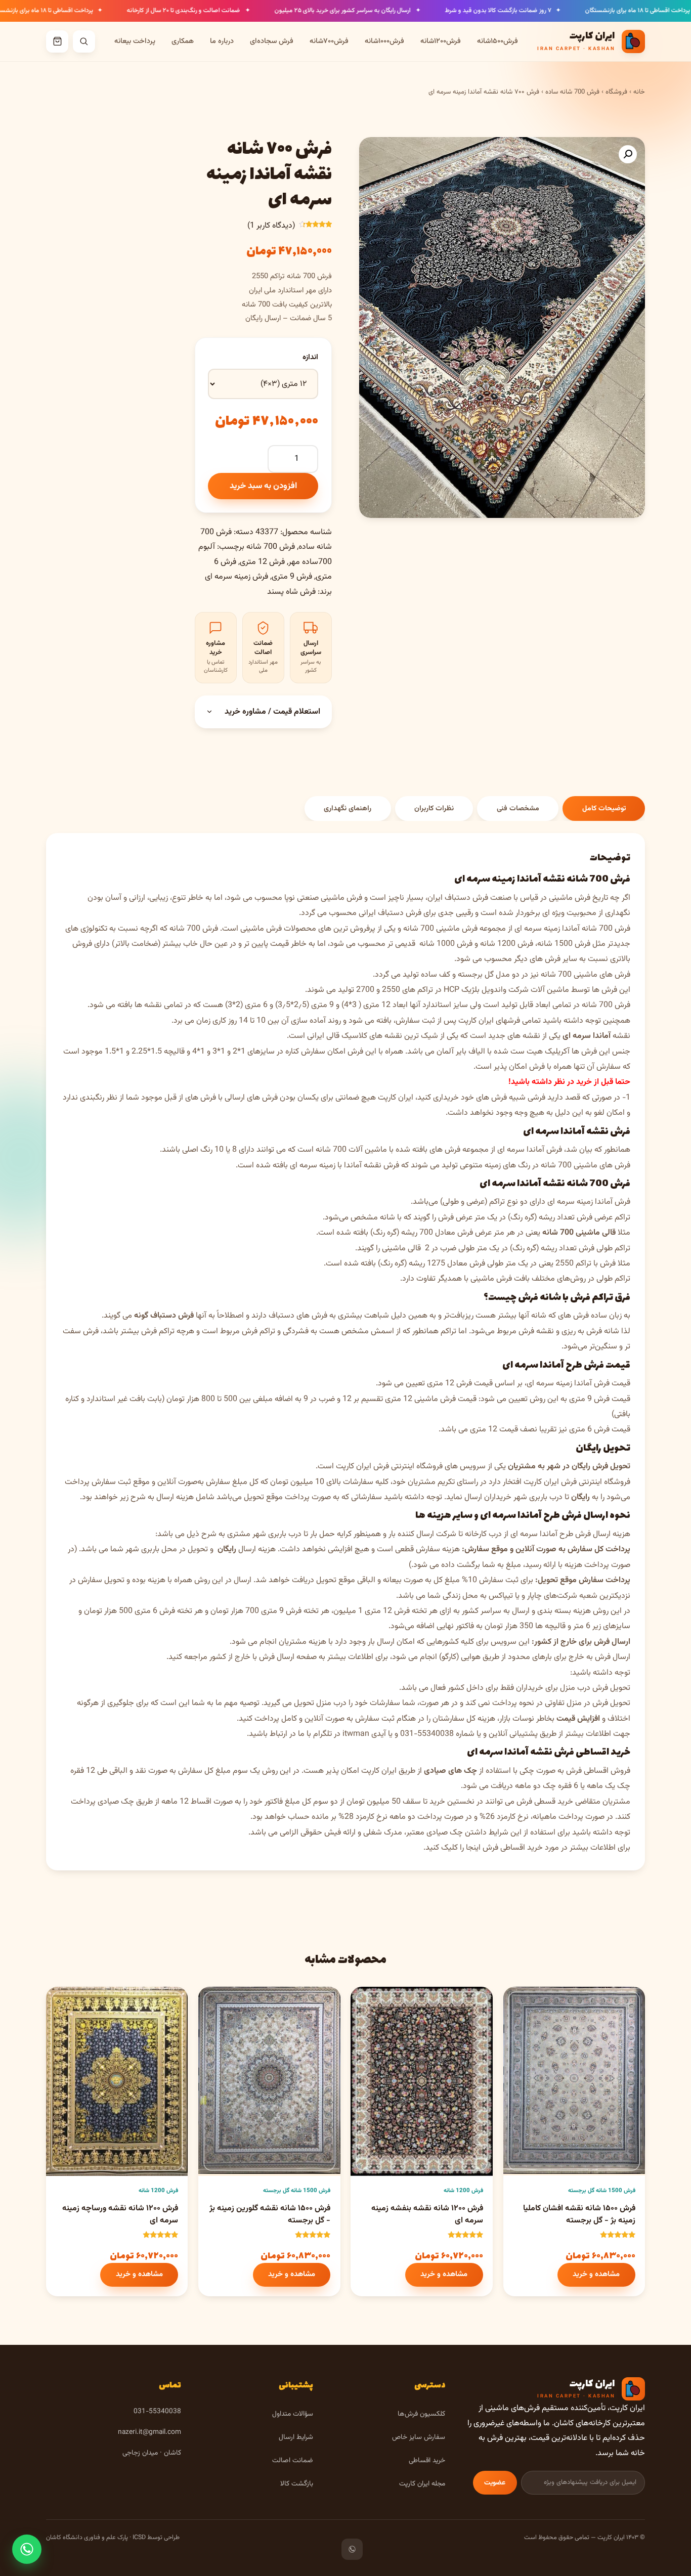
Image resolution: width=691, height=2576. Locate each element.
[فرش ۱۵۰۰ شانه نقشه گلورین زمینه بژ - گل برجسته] (269, 2081)
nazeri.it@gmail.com (149, 2432)
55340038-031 (427, 1734)
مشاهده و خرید (596, 2274)
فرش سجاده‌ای (272, 41)
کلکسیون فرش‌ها (421, 2414)
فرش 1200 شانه (507, 944)
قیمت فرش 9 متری (600, 1399)
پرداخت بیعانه (135, 41)
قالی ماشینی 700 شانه (579, 1233)
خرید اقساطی (427, 2460)
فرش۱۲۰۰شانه (441, 41)
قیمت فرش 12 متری (460, 1384)
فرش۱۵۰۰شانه (498, 41)
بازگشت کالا (297, 2484)
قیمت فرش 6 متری (600, 1430)
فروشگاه (616, 92)
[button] (628, 154)
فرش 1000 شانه (446, 944)
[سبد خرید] (57, 41)
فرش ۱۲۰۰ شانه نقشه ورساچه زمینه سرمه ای (120, 2215)
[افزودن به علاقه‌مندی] (520, 2003)
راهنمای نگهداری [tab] (348, 809)
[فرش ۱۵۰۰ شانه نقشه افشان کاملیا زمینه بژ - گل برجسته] (574, 2081)
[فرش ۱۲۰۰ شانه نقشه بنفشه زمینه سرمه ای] (421, 2081)
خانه (639, 92)
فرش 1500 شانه (564, 944)
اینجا (473, 1848)
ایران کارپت (354, 1467)
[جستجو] (84, 41)
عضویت (495, 2483)
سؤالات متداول (293, 2414)
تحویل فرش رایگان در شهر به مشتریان (569, 1467)
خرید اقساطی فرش (592, 1752)
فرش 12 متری (262, 562)
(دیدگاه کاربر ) (271, 226)
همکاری (183, 41)
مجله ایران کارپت (422, 2484)
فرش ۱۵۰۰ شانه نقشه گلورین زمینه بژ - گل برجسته (270, 2215)
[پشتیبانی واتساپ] (27, 2549)
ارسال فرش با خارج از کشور (252, 1657)
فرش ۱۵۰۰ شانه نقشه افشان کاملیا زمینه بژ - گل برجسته (579, 2215)
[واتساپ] (352, 2549)
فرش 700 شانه (271, 547)
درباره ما (222, 41)
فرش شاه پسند (291, 592)
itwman (356, 1734)
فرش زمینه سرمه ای (236, 577)
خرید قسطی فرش (545, 1802)
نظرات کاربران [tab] (434, 809)
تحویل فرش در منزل (598, 1703)
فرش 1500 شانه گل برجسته (602, 2191)
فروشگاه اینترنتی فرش (408, 1467)
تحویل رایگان (603, 1448)
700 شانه (556, 975)
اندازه (310, 357)
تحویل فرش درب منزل (595, 1688)
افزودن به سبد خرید (263, 486)
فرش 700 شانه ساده (572, 92)
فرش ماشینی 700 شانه (440, 929)
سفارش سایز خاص (419, 2437)
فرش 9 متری (292, 577)
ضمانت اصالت (293, 2460)
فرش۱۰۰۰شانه (384, 41)
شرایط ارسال (296, 2437)
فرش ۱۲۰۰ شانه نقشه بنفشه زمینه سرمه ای (427, 2215)
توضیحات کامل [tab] (604, 809)
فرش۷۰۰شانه (329, 41)
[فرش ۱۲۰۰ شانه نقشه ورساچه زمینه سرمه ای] (117, 2081)
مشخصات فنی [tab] (518, 809)
